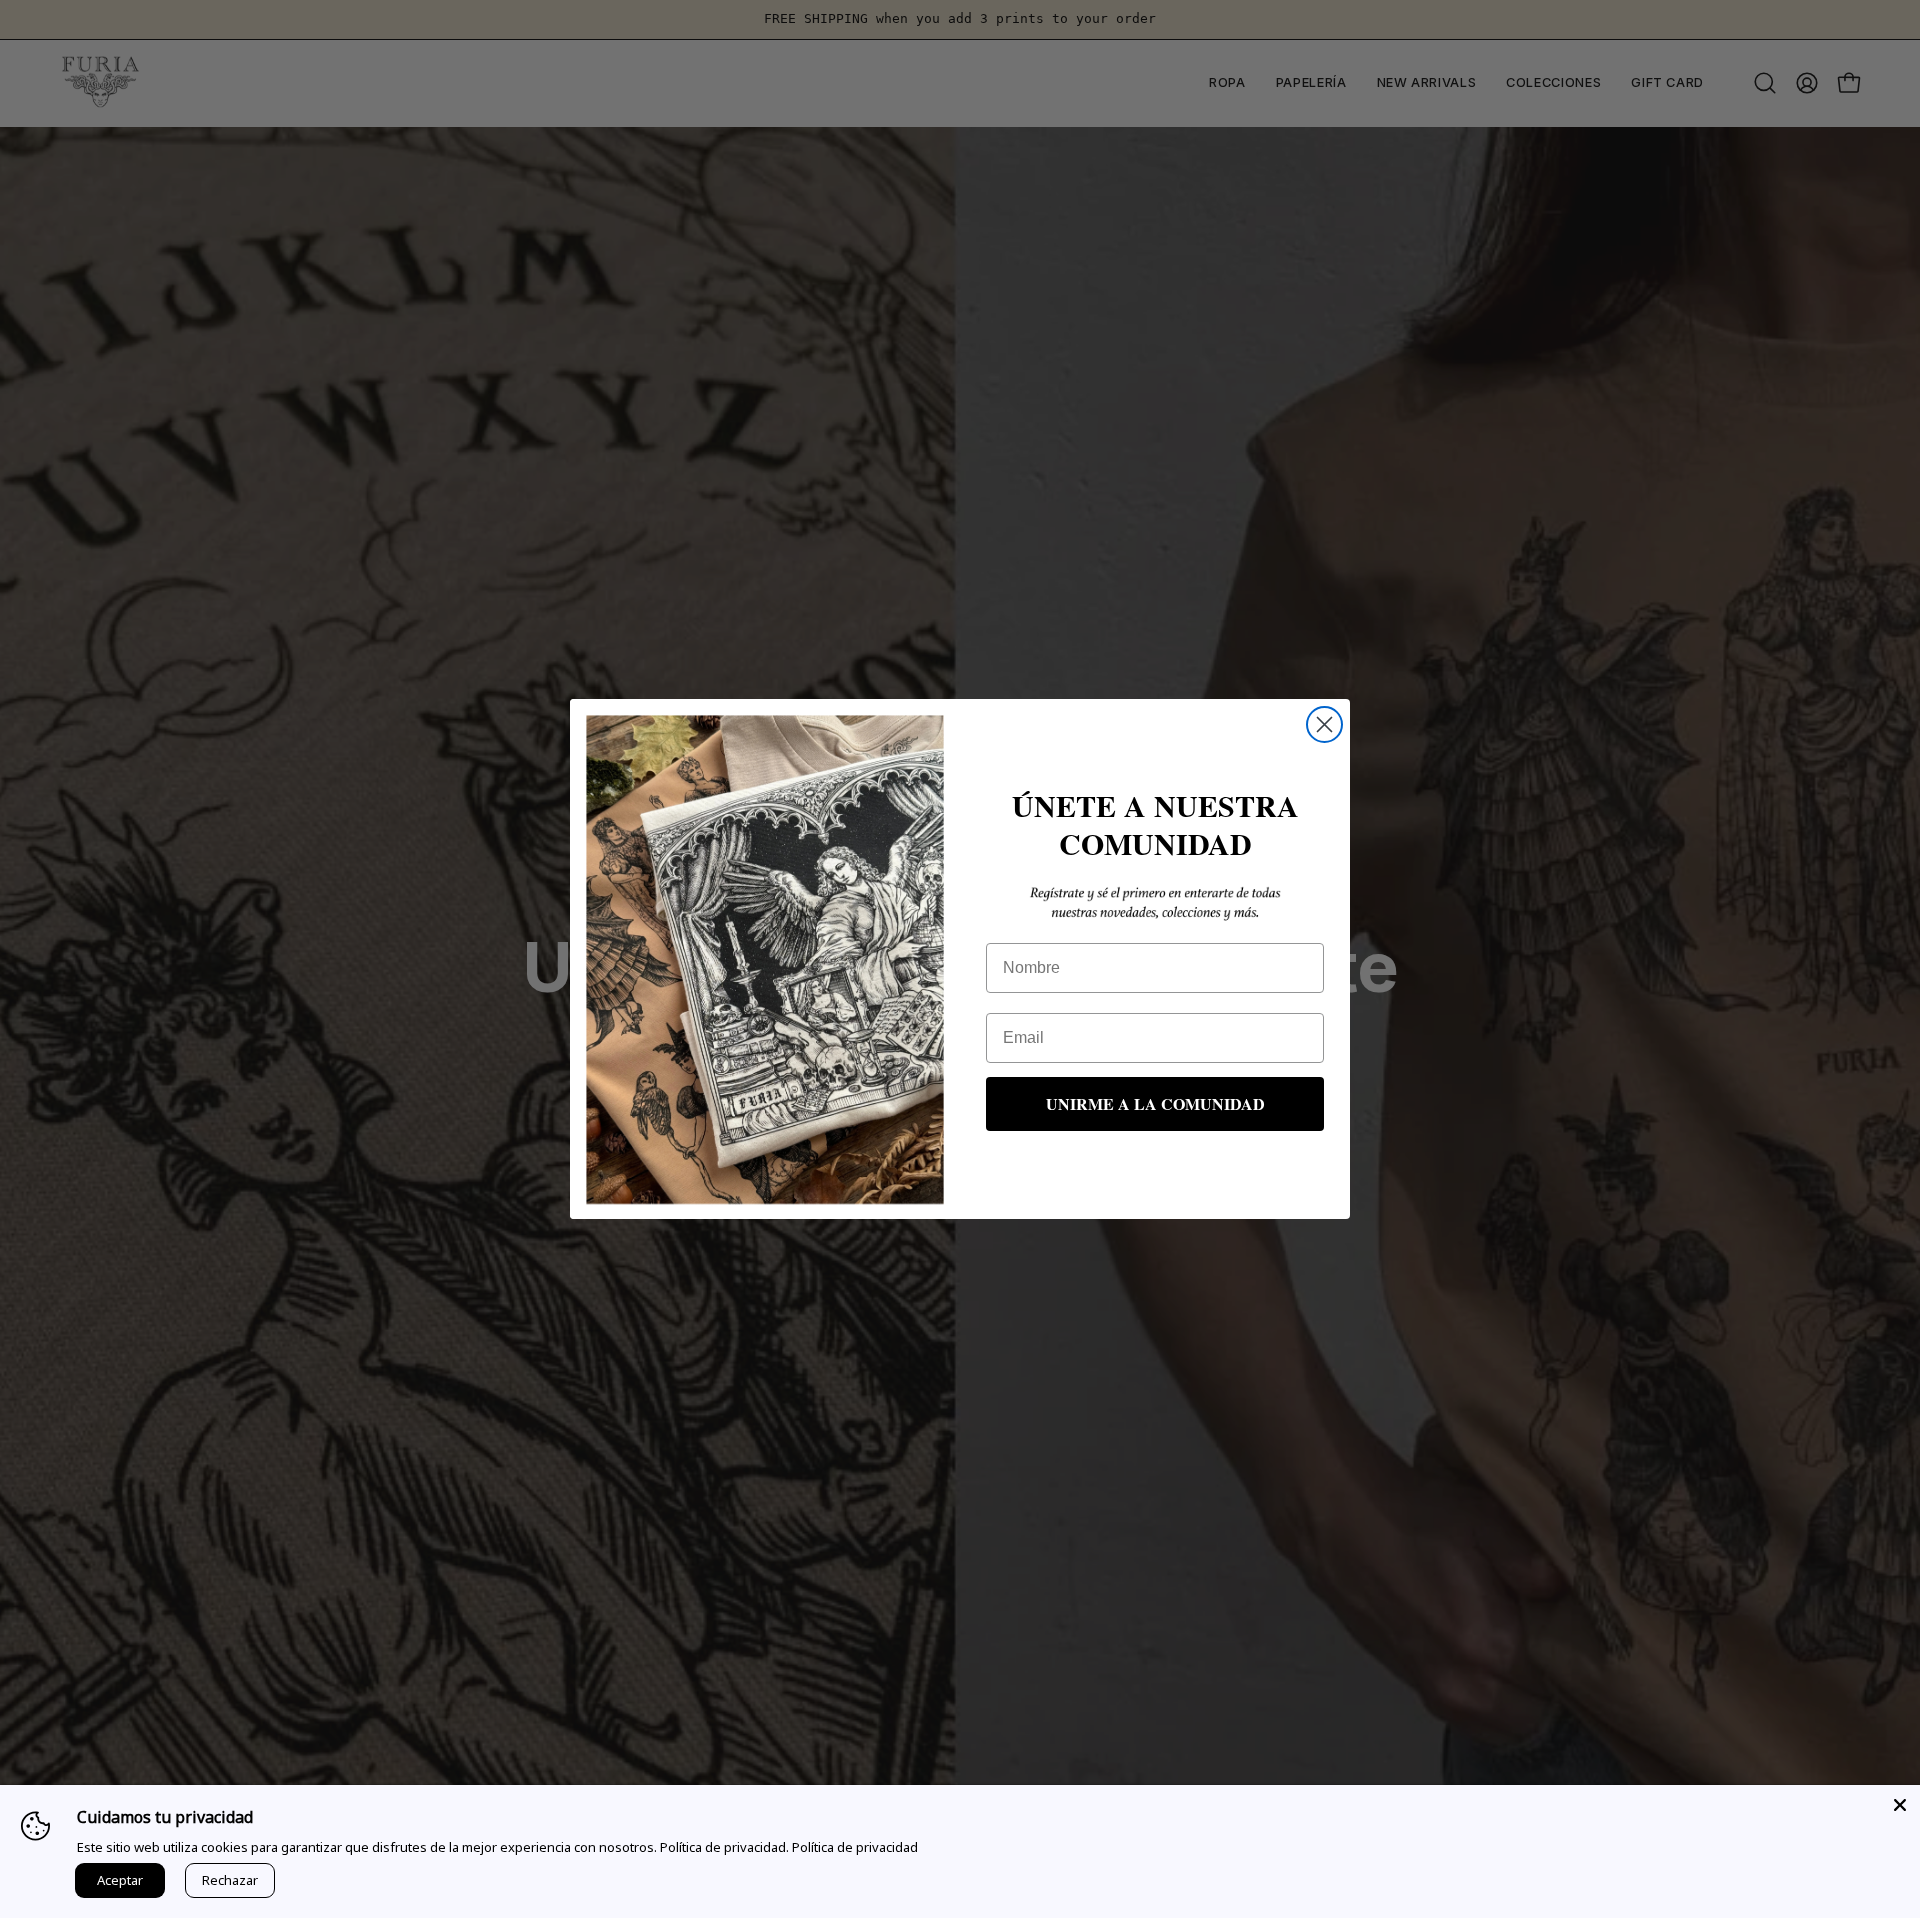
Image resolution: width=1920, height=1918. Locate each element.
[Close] (1900, 1805)
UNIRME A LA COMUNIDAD (1155, 1103)
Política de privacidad (855, 1847)
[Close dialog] (1324, 724)
